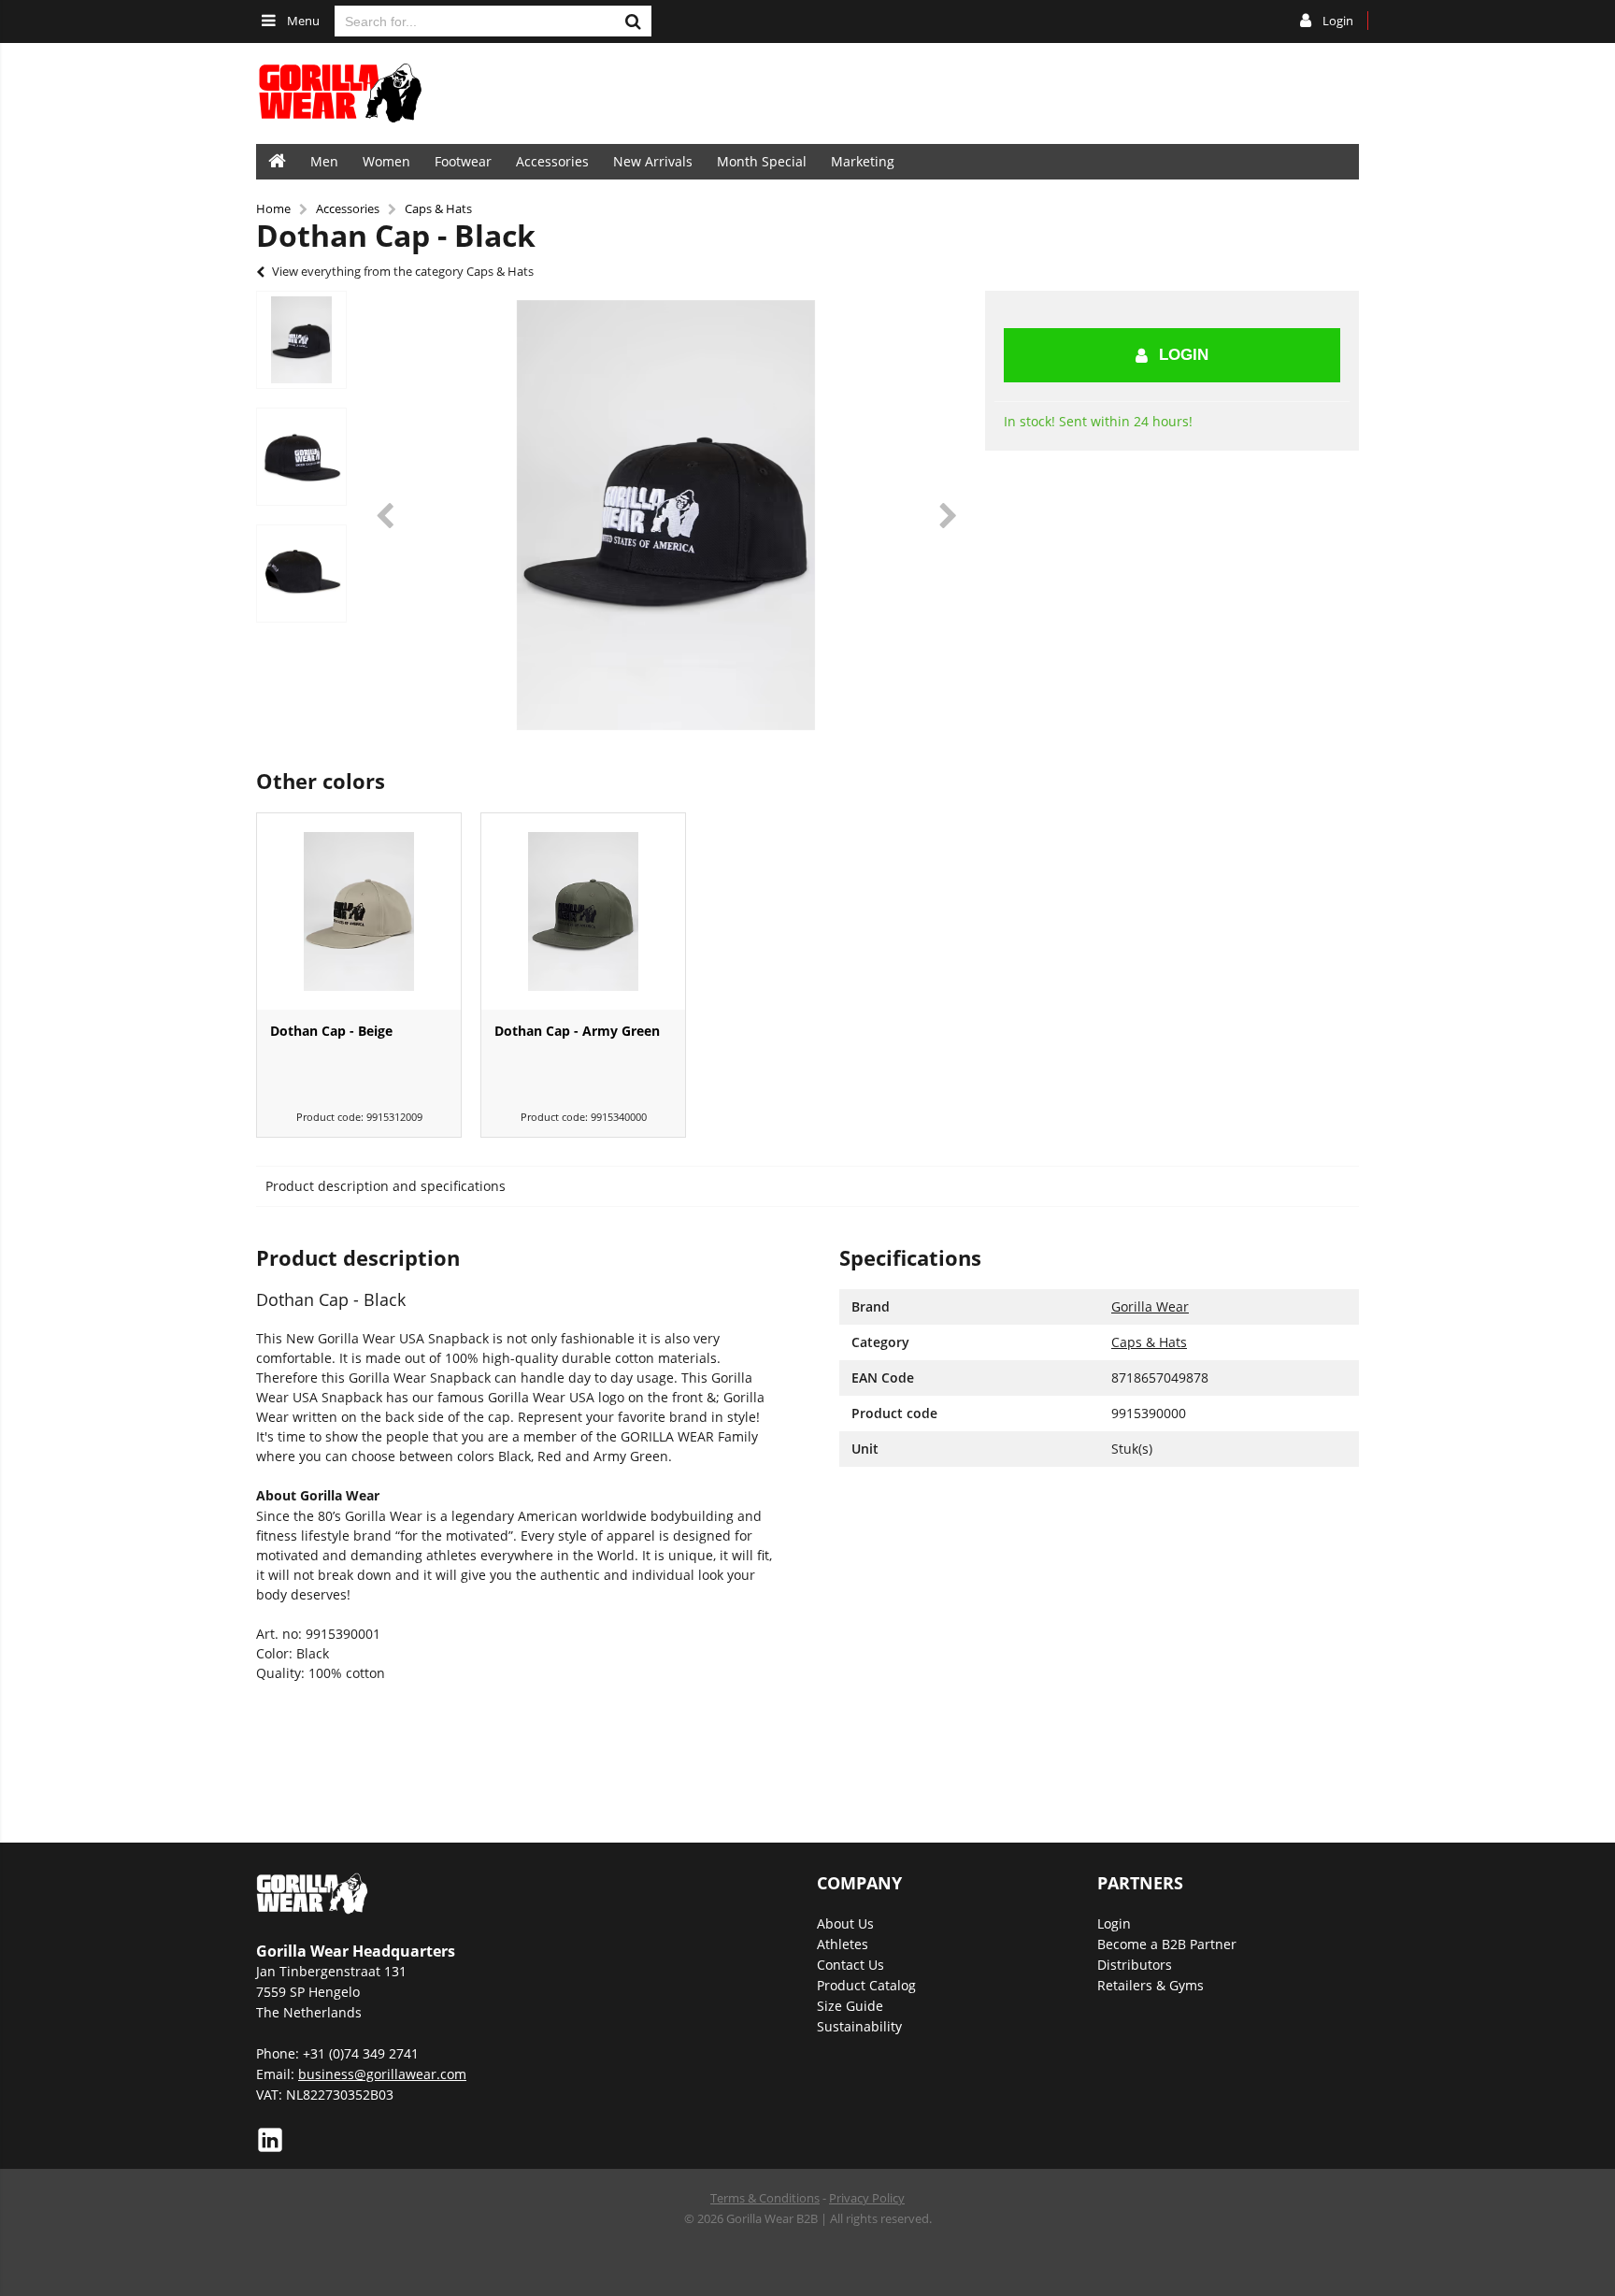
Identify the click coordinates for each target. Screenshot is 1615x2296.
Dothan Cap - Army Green (577, 1031)
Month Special (762, 161)
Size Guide (850, 2006)
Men (324, 161)
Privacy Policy (867, 2198)
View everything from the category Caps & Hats (403, 271)
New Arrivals (653, 161)
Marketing (863, 161)
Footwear (463, 161)
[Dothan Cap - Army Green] (583, 911)
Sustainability (859, 2026)
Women (386, 161)
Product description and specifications (386, 1186)
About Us (845, 1923)
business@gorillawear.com (382, 2074)
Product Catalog (866, 1985)
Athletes (843, 1944)
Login (1184, 355)
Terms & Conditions (765, 2198)
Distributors (1135, 1965)
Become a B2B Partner (1167, 1944)
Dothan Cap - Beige (331, 1031)
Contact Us (850, 1965)
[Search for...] (633, 21)
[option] (301, 340)
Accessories (552, 161)
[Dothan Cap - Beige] (359, 911)
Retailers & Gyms (1151, 1985)
